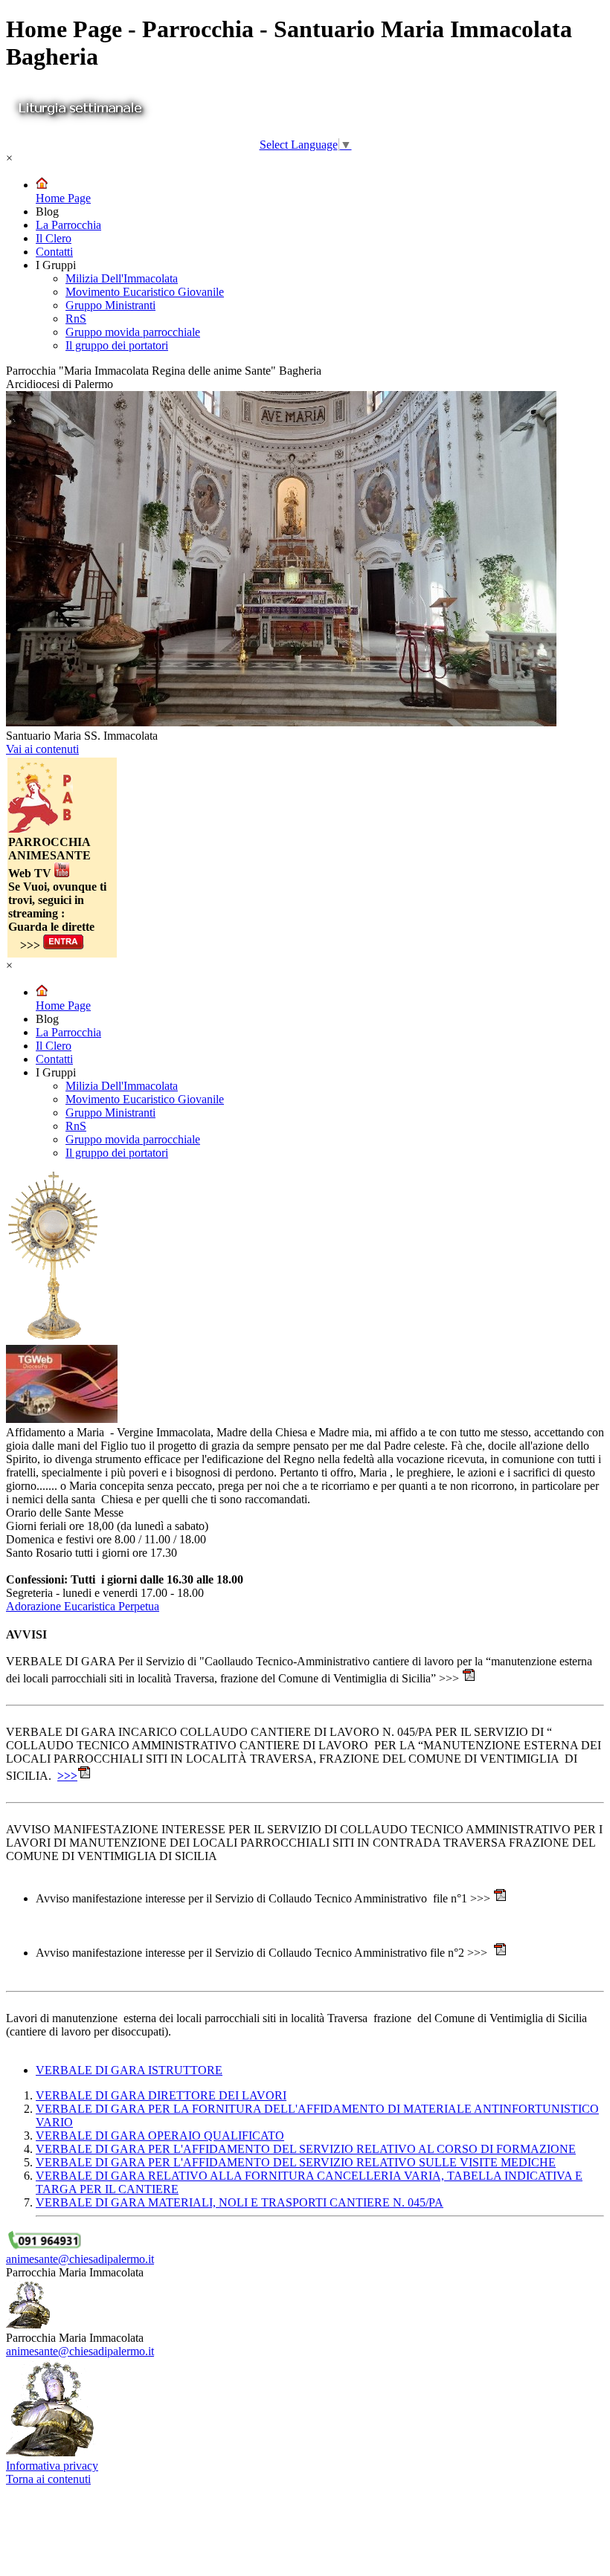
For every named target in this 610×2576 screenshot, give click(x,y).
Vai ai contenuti (42, 749)
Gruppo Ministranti (110, 305)
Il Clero (54, 238)
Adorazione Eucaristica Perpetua (83, 1606)
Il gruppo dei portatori (117, 345)
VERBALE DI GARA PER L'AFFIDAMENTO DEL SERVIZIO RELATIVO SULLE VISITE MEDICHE (296, 2162)
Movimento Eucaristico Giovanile (145, 292)
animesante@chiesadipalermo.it (80, 2259)
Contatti (54, 252)
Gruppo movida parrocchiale (133, 332)
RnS (76, 319)
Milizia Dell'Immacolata (122, 278)
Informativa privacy (52, 2466)
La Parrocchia (68, 225)
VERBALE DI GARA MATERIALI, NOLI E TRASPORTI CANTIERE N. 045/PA (240, 2202)
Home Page (63, 198)
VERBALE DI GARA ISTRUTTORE (129, 2070)
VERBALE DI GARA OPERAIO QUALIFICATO (160, 2136)
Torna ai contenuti (48, 2479)
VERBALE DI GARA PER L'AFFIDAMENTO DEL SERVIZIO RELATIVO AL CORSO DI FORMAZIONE (306, 2149)
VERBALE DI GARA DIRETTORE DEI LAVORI (161, 2095)
